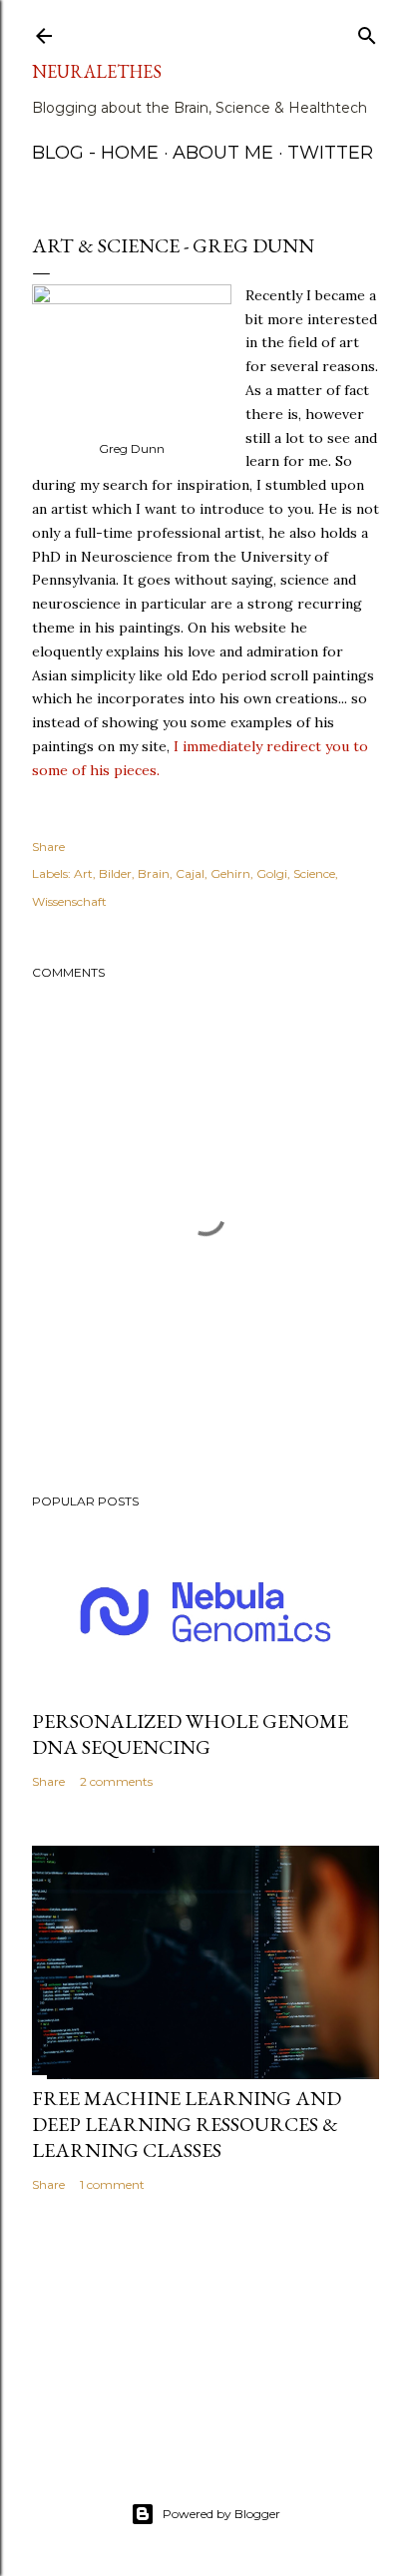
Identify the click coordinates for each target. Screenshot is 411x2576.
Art (83, 873)
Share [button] (48, 847)
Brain (154, 873)
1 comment (112, 2184)
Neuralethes (97, 71)
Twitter (330, 153)
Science (314, 873)
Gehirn (230, 873)
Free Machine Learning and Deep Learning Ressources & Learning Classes (187, 2124)
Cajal (190, 873)
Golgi (272, 873)
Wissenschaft (69, 901)
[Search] (367, 31)
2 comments (116, 1781)
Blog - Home (95, 153)
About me (223, 153)
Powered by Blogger (221, 2514)
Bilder (115, 873)
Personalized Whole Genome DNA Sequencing (190, 1734)
